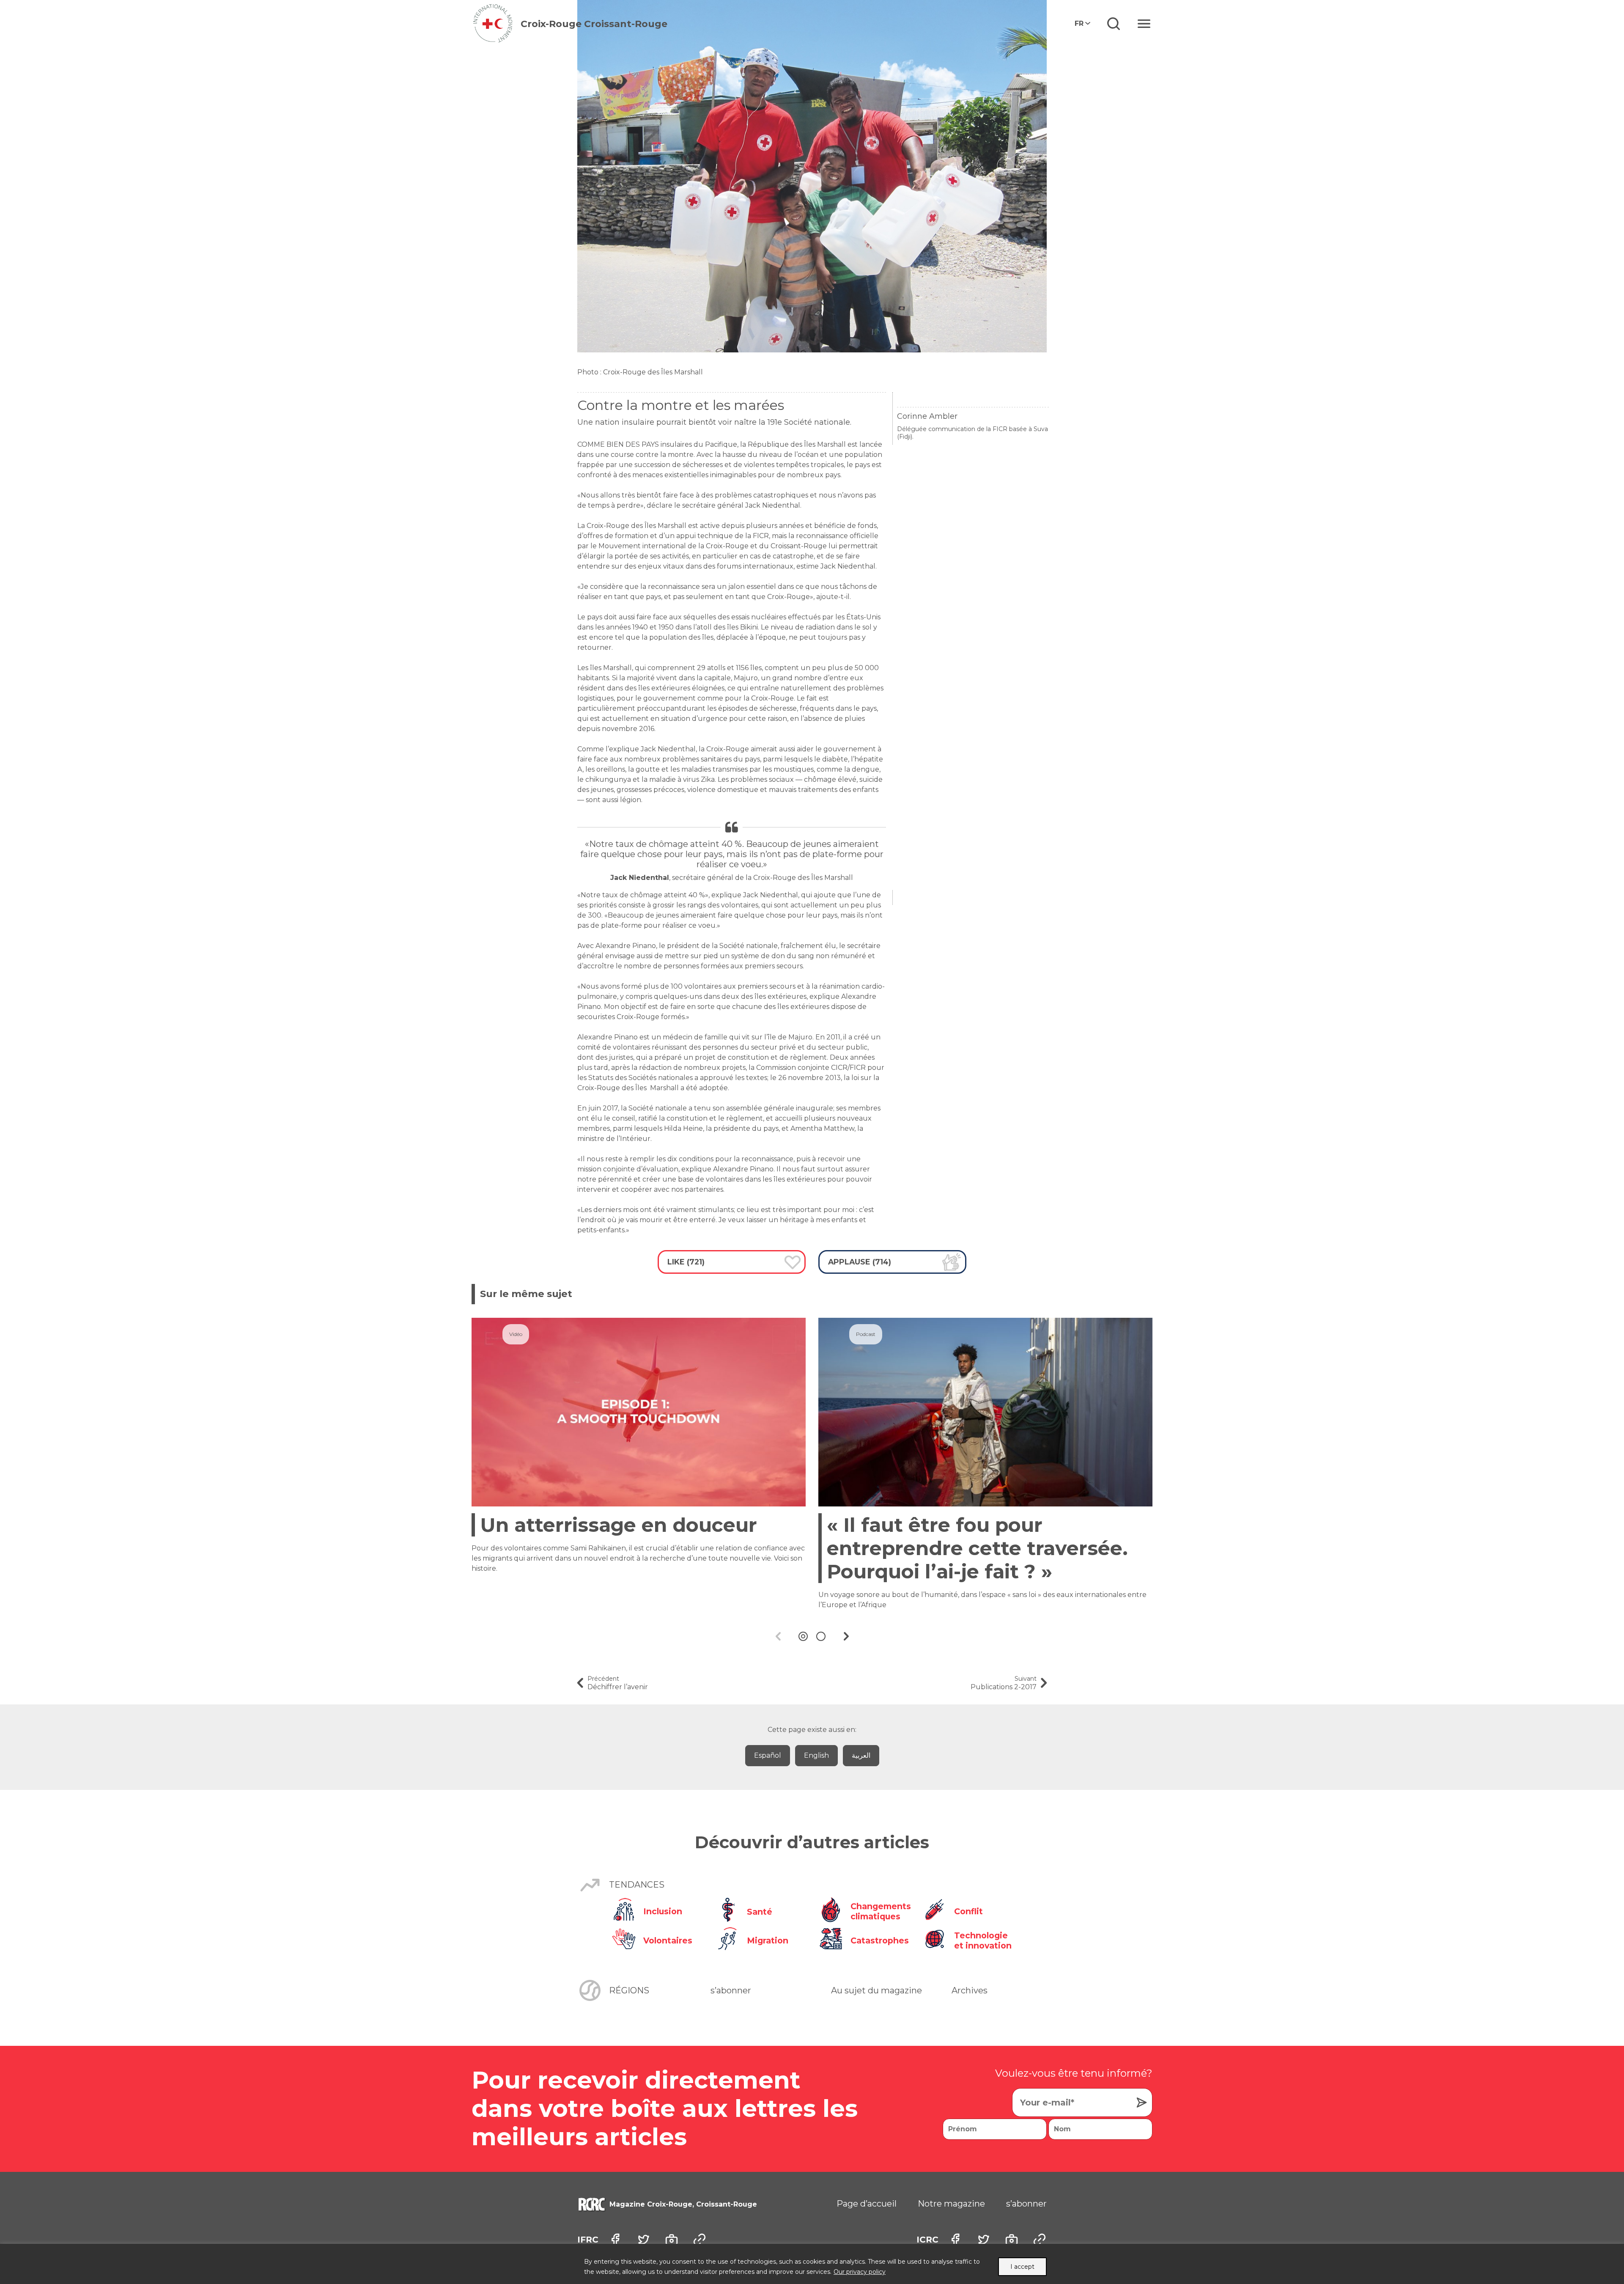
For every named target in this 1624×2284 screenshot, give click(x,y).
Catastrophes (880, 1940)
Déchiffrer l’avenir (618, 1683)
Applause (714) (860, 1262)
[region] (812, 2264)
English (816, 1755)
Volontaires (668, 1940)
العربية (861, 1755)
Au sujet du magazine (876, 1990)
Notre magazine (951, 2204)
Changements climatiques (880, 1911)
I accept (1022, 2267)
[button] (803, 1636)
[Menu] (1144, 24)
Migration (768, 1940)
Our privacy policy (860, 2272)
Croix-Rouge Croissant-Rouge (594, 24)
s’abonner (731, 1990)
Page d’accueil (867, 2204)
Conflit (968, 1911)
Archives (970, 1990)
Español (768, 1755)
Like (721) (686, 1262)
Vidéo (516, 1334)
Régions (629, 1990)
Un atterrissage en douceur (619, 1525)
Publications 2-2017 (1004, 1683)
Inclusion (663, 1911)
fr (1079, 23)
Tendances (637, 1885)
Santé (760, 1912)
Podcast (866, 1334)
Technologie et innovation (983, 1940)
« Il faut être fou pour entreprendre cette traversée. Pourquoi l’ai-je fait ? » (977, 1548)
